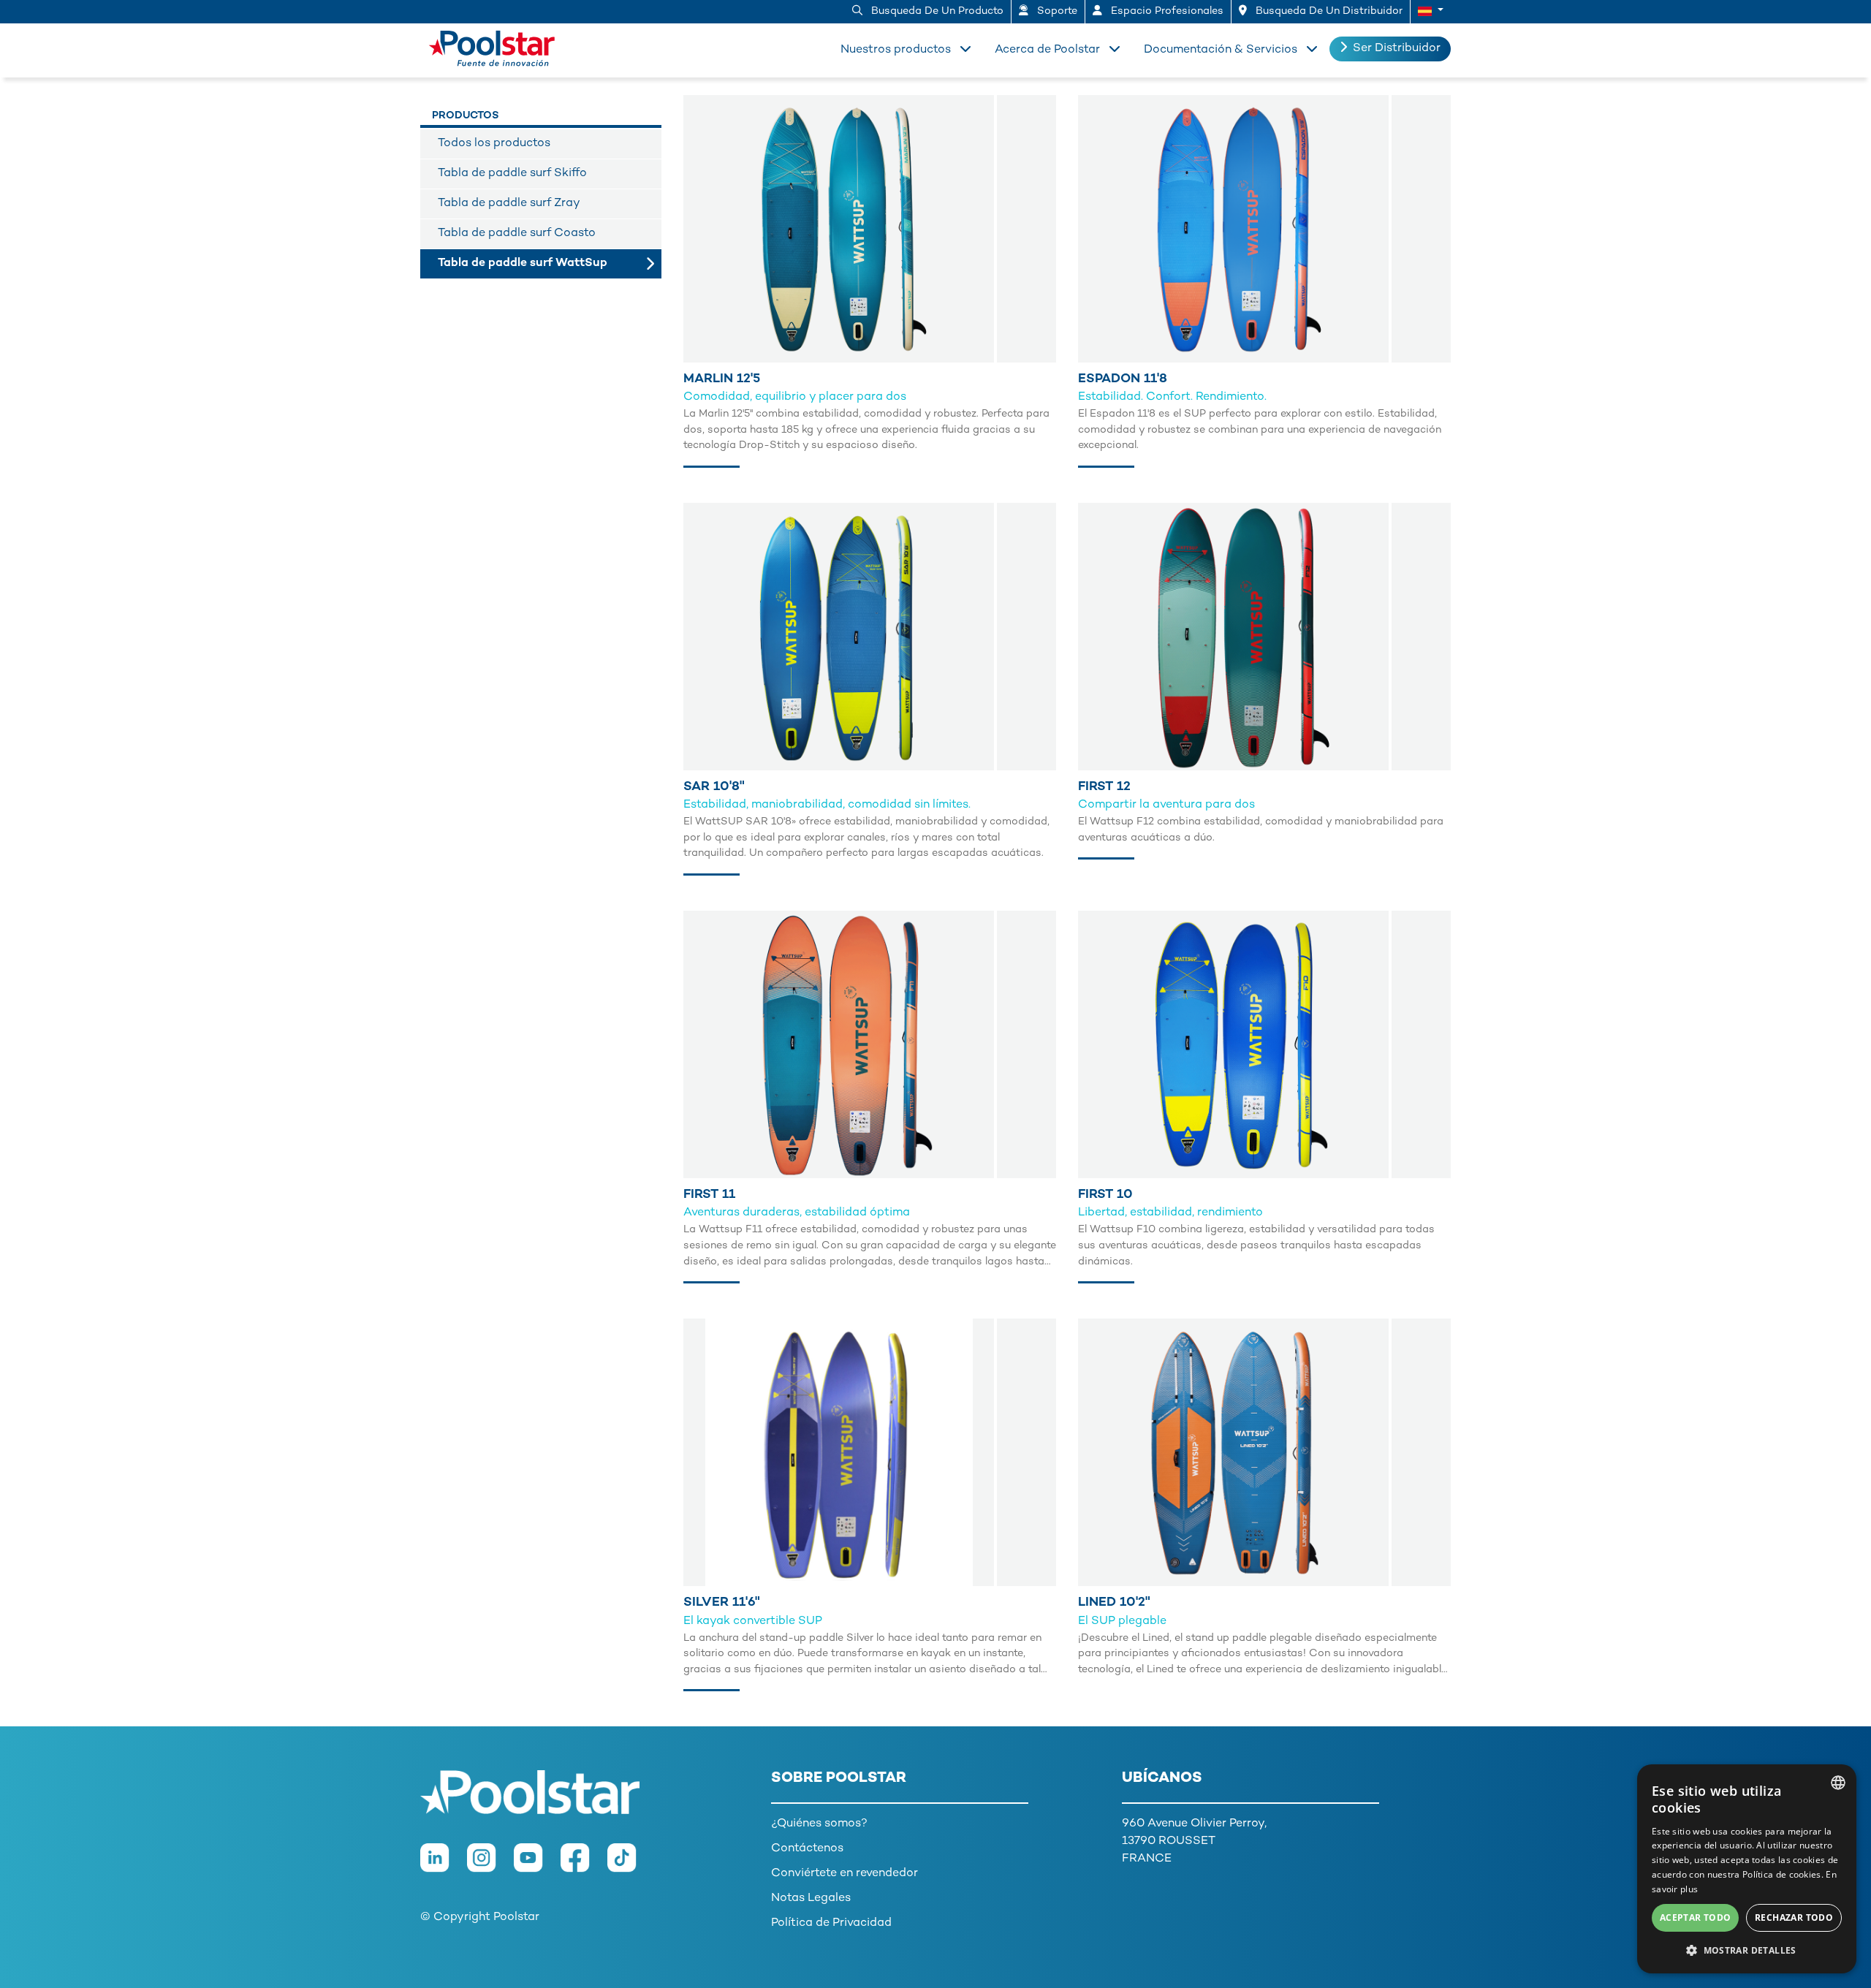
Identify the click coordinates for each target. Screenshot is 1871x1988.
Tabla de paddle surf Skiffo (512, 174)
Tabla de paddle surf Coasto (517, 234)
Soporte (1056, 11)
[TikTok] (629, 1865)
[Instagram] (490, 1865)
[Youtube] (537, 1865)
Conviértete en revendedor (845, 1874)
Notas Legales (811, 1898)
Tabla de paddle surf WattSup (523, 263)
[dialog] (1747, 1869)
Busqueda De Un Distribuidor (1328, 11)
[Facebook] (584, 1865)
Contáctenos (807, 1849)
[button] (1431, 12)
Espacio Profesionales (1166, 11)
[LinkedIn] (444, 1865)
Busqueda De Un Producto (936, 11)
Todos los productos (494, 144)
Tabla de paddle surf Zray (509, 204)
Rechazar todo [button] (1794, 1917)
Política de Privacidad (831, 1923)
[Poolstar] (497, 45)
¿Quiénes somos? (819, 1824)
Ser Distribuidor (1397, 49)
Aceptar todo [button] (1696, 1917)
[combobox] (1838, 1783)
